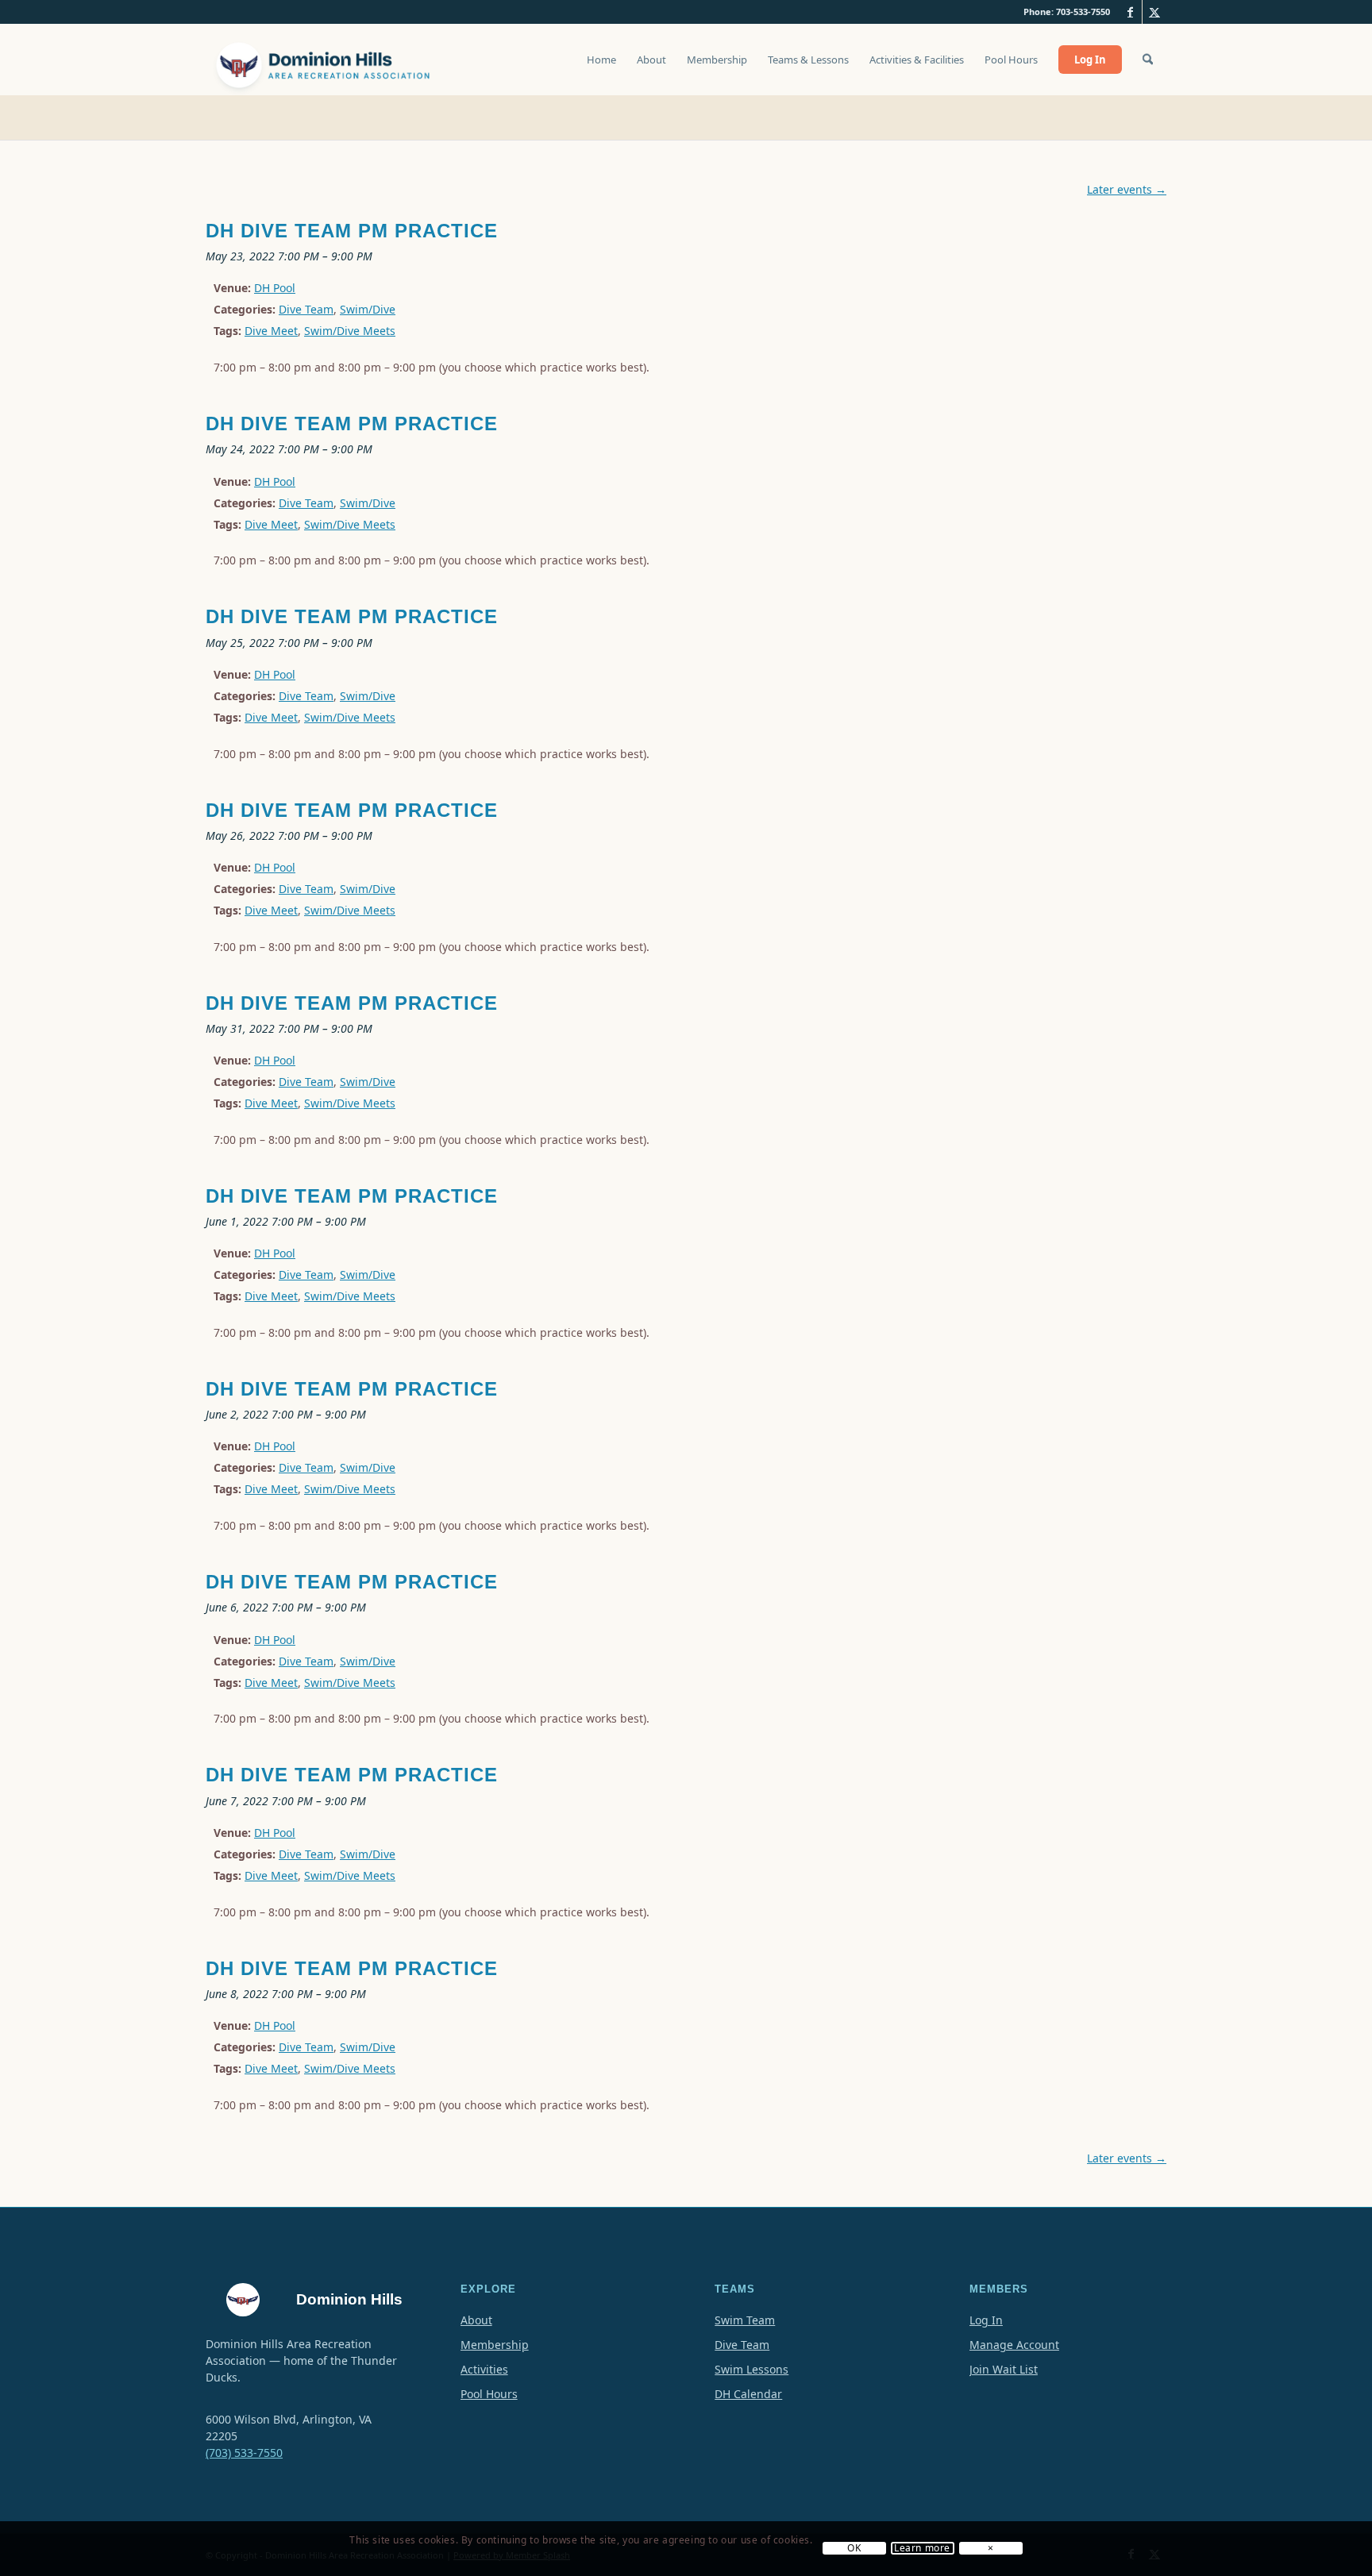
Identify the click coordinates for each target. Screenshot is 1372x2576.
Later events (1127, 189)
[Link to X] (1154, 12)
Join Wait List (1004, 2369)
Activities (484, 2369)
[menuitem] (601, 67)
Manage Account (1014, 2345)
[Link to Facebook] (1130, 12)
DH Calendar (748, 2394)
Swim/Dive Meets (350, 331)
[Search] (1148, 60)
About (476, 2320)
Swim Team (745, 2320)
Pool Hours (489, 2394)
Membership (495, 2345)
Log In (986, 2320)
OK (854, 2549)
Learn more (922, 2549)
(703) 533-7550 (244, 2453)
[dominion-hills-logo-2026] (325, 60)
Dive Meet (271, 331)
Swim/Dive (368, 309)
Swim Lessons (752, 2369)
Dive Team (306, 309)
